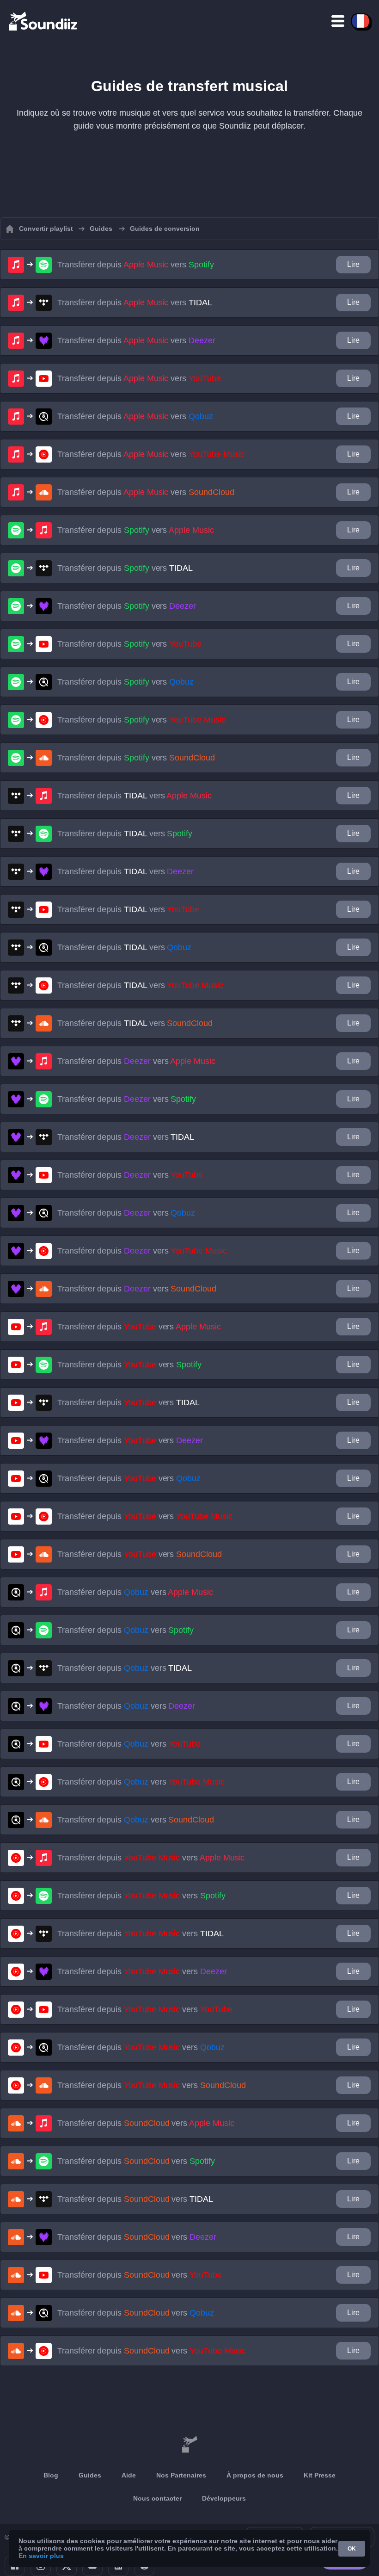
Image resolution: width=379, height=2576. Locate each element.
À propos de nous (255, 2475)
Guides (90, 2475)
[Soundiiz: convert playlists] (189, 2445)
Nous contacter (157, 2498)
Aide (129, 2475)
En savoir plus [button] (41, 2556)
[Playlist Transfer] (44, 21)
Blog (51, 2475)
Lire (353, 264)
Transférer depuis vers (136, 265)
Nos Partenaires (181, 2475)
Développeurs (224, 2498)
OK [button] (352, 2549)
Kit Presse (320, 2475)
